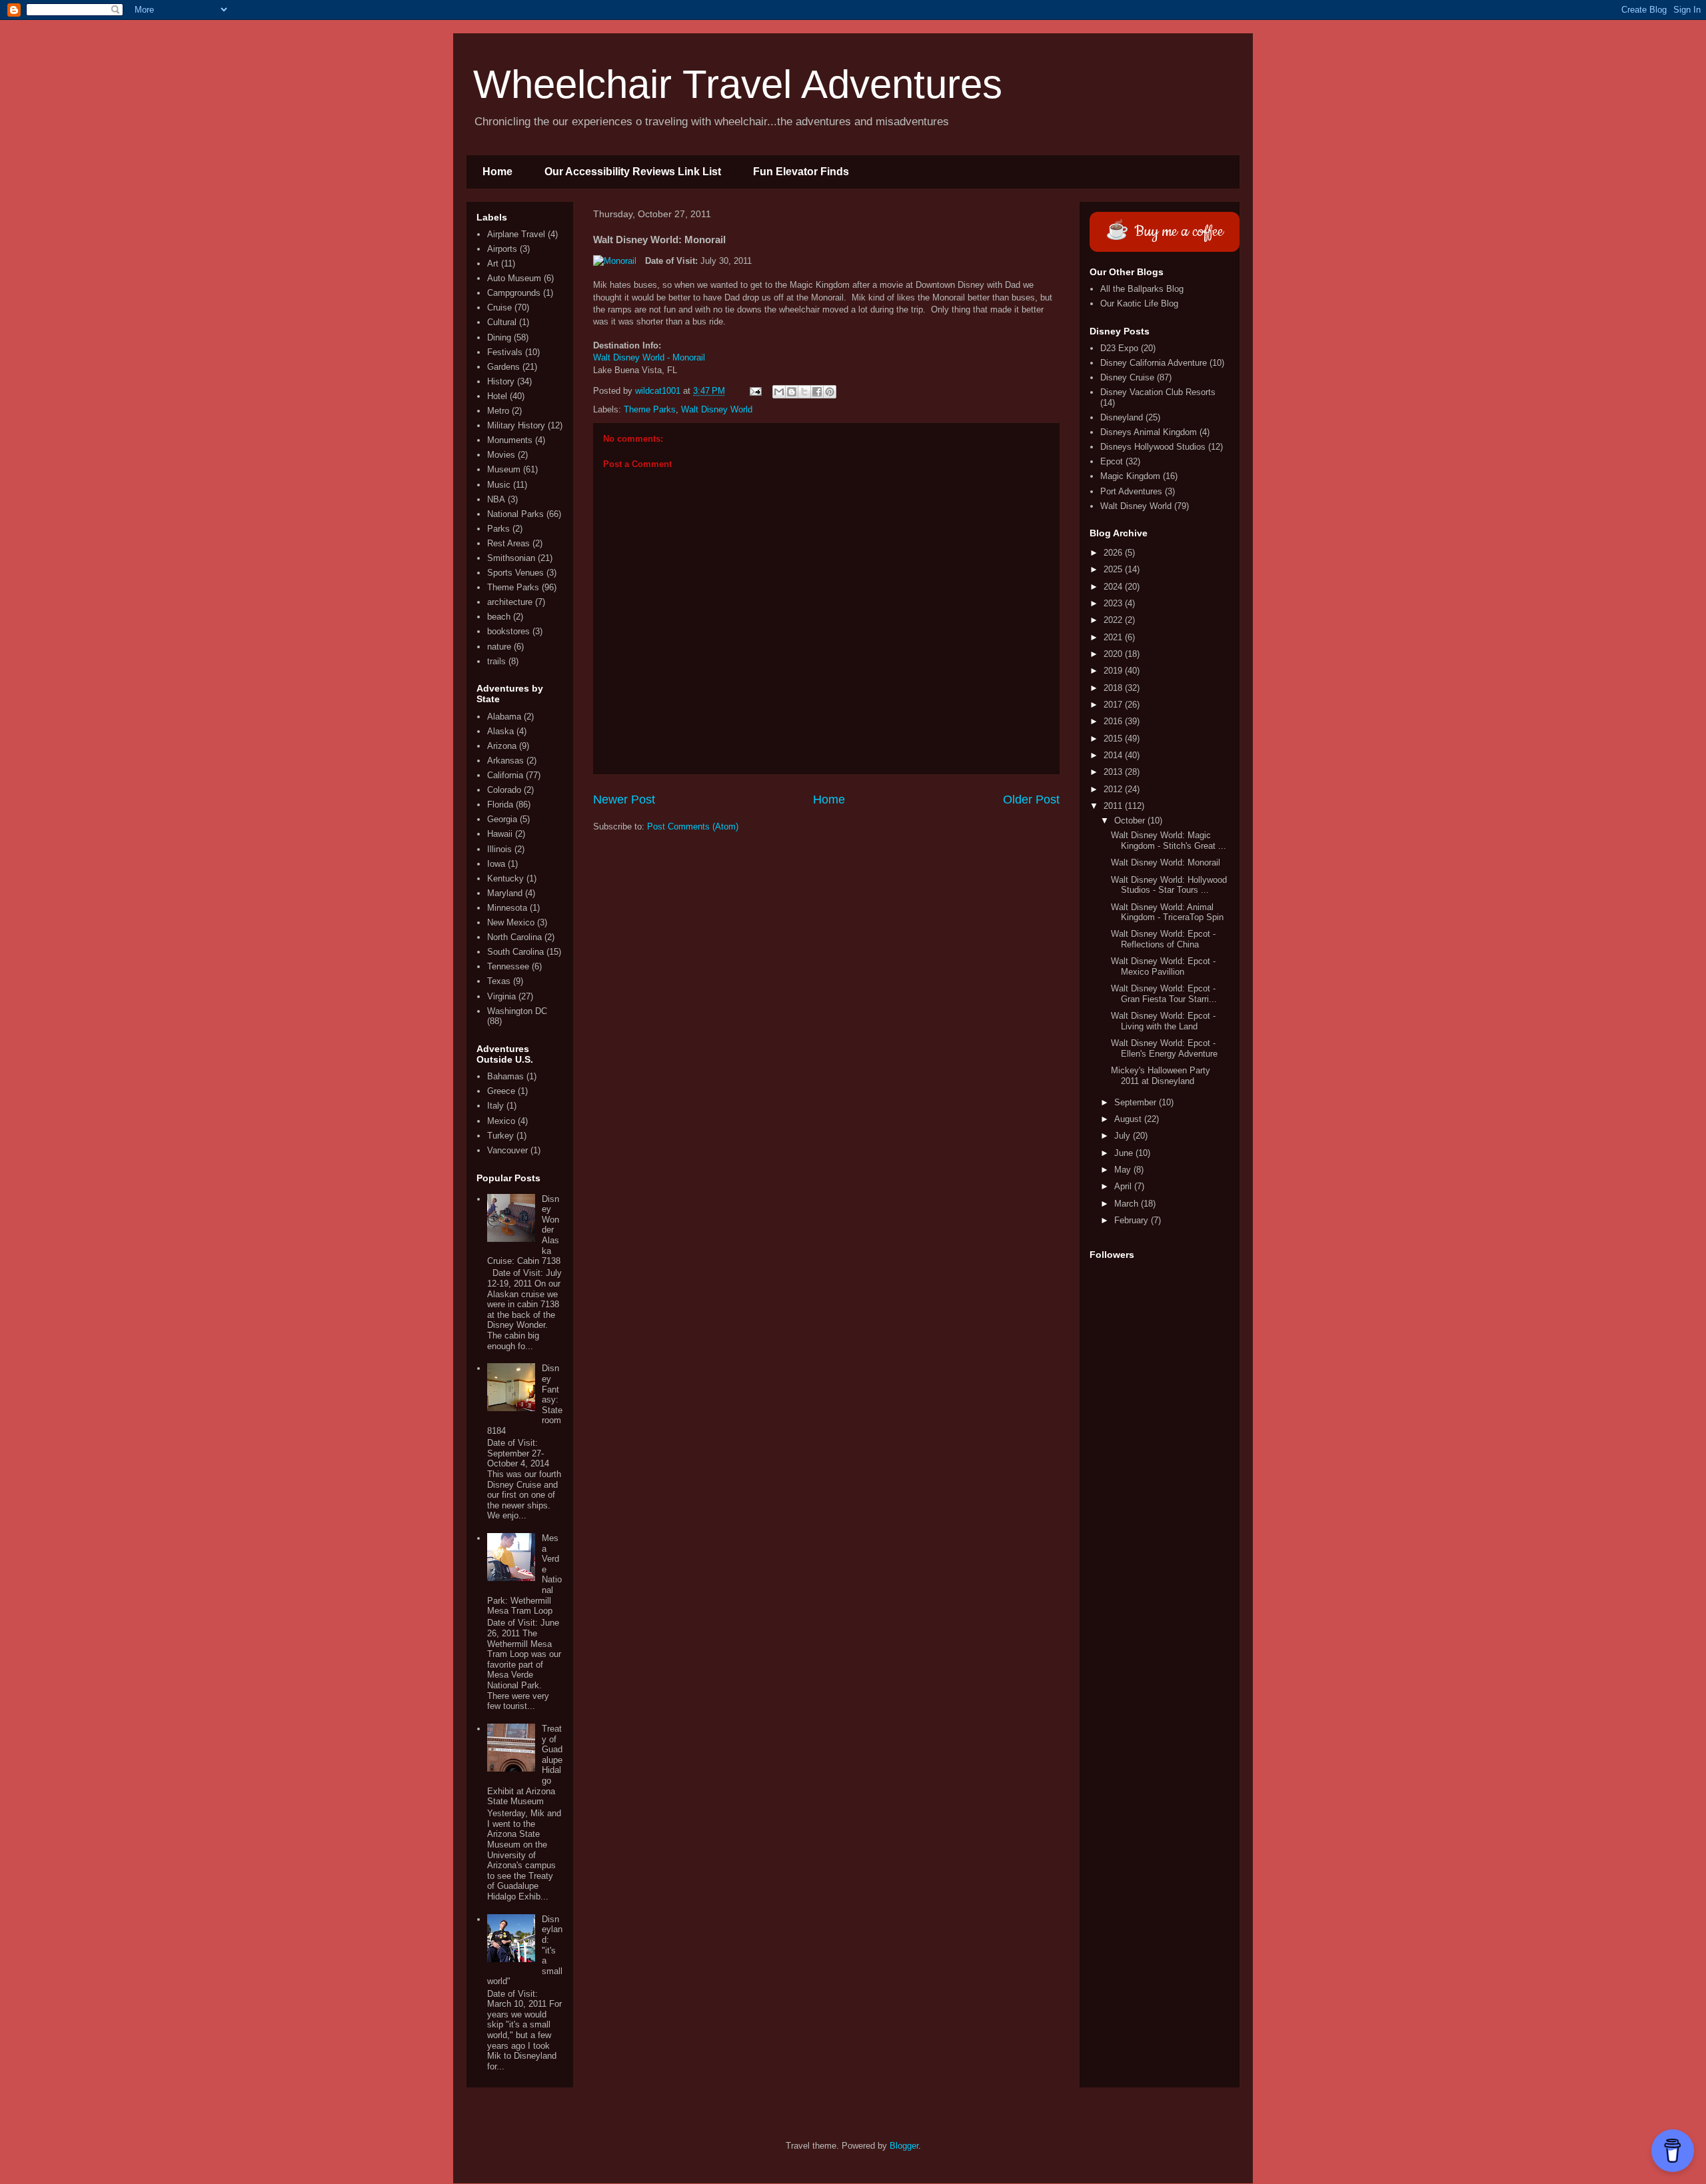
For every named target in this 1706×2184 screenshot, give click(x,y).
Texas (499, 981)
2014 (1114, 755)
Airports (502, 249)
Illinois (499, 849)
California (505, 775)
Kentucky (505, 878)
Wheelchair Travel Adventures (738, 84)
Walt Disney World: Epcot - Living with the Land (1163, 1021)
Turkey (500, 1136)
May (1124, 1170)
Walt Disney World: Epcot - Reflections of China (1163, 939)
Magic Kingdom (1130, 476)
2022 (1114, 620)
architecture (510, 602)
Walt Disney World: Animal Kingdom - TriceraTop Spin (1167, 912)
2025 (1114, 569)
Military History (516, 425)
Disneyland (1122, 417)
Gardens (503, 367)
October (1131, 820)
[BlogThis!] (792, 392)
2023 (1114, 603)
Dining (499, 337)
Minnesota (507, 908)
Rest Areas (508, 543)
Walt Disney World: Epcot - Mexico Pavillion (1163, 966)
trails (496, 661)
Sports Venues (515, 573)
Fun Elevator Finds (801, 172)
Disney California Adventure (1154, 363)
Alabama (504, 717)
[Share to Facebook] (817, 392)
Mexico (501, 1121)
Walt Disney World (717, 409)
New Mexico (511, 922)
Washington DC (517, 1011)
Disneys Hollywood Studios (1153, 447)
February (1133, 1220)
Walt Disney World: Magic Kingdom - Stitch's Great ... (1169, 840)
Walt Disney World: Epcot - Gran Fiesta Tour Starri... (1164, 994)
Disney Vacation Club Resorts (1158, 392)
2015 (1114, 739)
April (1124, 1186)
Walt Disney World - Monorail (649, 357)
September (1137, 1102)
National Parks (515, 514)
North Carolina (514, 937)
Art (493, 264)
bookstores (508, 631)
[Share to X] (804, 392)
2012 (1114, 789)
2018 (1114, 688)
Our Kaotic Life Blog (1139, 303)
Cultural (502, 322)
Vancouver (507, 1150)
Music (499, 485)
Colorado (504, 790)
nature (499, 647)
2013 (1114, 772)
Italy (495, 1106)
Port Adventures (1131, 491)
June (1125, 1153)
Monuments (510, 440)
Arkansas (505, 761)
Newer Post (624, 800)
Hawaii (500, 834)
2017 (1114, 705)
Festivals (505, 352)
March (1128, 1204)
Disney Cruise (1127, 377)
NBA (496, 499)
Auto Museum (514, 278)
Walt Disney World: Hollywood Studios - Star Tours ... (1169, 885)
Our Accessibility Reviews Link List (633, 172)
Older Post (1031, 800)
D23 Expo (1119, 348)
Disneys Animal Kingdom (1149, 432)
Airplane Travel (516, 234)
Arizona (502, 746)
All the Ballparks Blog (1142, 289)
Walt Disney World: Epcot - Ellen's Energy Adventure (1164, 1048)
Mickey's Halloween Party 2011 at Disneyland (1161, 1076)
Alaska (500, 731)
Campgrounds (514, 293)
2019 (1114, 671)
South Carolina (515, 952)
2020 (1114, 654)
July (1124, 1136)
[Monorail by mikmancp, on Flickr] (615, 261)
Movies (501, 455)
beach (499, 617)
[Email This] (779, 392)
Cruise (499, 307)
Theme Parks (650, 409)
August (1129, 1119)
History (501, 381)
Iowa (496, 864)
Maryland (505, 893)
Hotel (497, 396)
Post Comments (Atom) (693, 826)
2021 (1114, 637)
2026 (1114, 553)
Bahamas (505, 1076)
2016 (1114, 721)
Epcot (1112, 461)
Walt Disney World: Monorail (1166, 862)
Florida (500, 805)
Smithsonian (511, 558)
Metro (498, 411)
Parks (498, 529)
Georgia (502, 819)
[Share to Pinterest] (830, 392)
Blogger (904, 2146)
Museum (504, 469)
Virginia (501, 996)
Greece (501, 1091)
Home (497, 172)
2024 (1114, 587)
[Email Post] (755, 391)
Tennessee (508, 966)
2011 (1114, 806)
